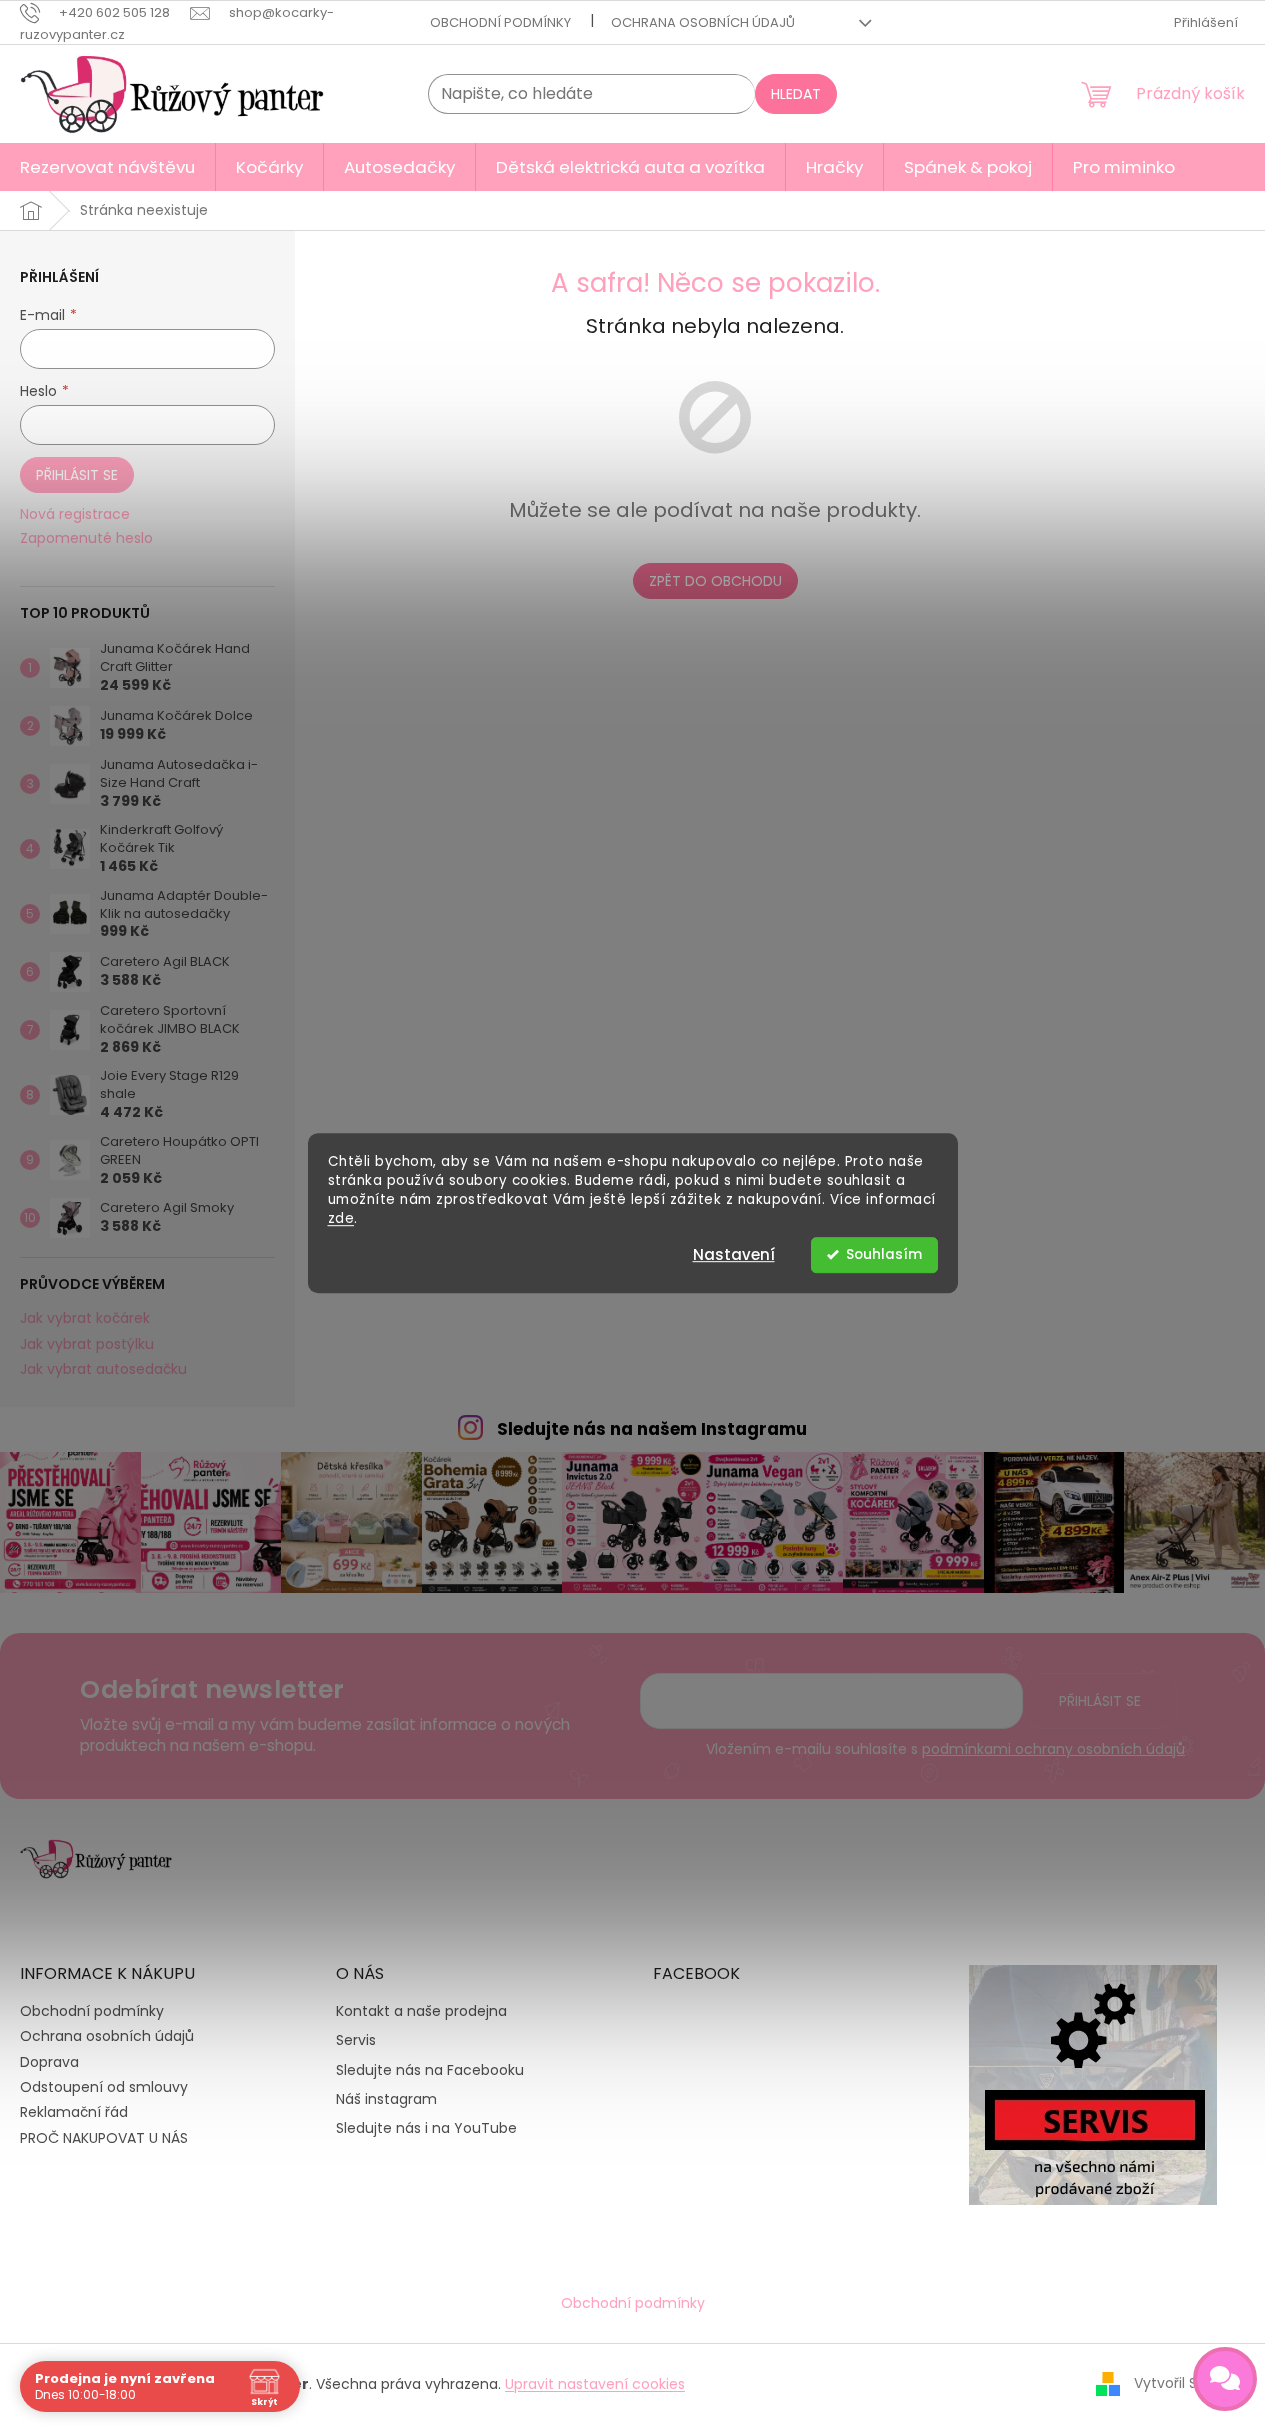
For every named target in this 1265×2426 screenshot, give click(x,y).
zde (341, 1218)
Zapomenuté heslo (86, 538)
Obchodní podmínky (500, 22)
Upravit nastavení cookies (595, 2384)
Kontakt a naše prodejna (421, 2011)
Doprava (49, 2062)
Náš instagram (386, 2099)
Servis (356, 2040)
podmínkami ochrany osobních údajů (1053, 1749)
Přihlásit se (77, 475)
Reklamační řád (74, 2112)
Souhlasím (884, 1254)
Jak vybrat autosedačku (103, 1369)
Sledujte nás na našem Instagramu (652, 1429)
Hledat (796, 94)
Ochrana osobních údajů (703, 22)
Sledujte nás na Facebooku (430, 2070)
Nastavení (734, 1254)
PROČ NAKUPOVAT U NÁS (104, 2138)
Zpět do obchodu (715, 581)
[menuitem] (107, 167)
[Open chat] (1225, 2379)
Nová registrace (75, 514)
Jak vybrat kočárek (85, 1318)
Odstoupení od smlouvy (104, 2087)
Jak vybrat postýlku (87, 1344)
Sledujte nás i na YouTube (426, 2128)
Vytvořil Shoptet (1189, 2383)
